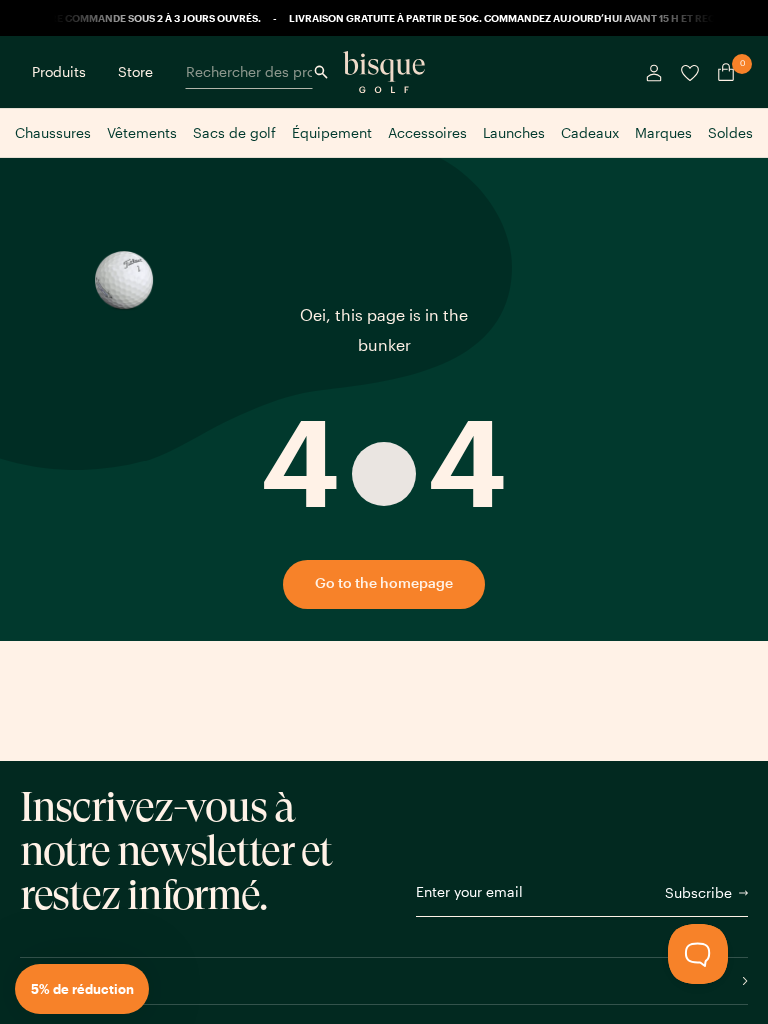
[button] (82, 989)
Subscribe (698, 892)
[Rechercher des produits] (321, 72)
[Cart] (722, 72)
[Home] (384, 72)
